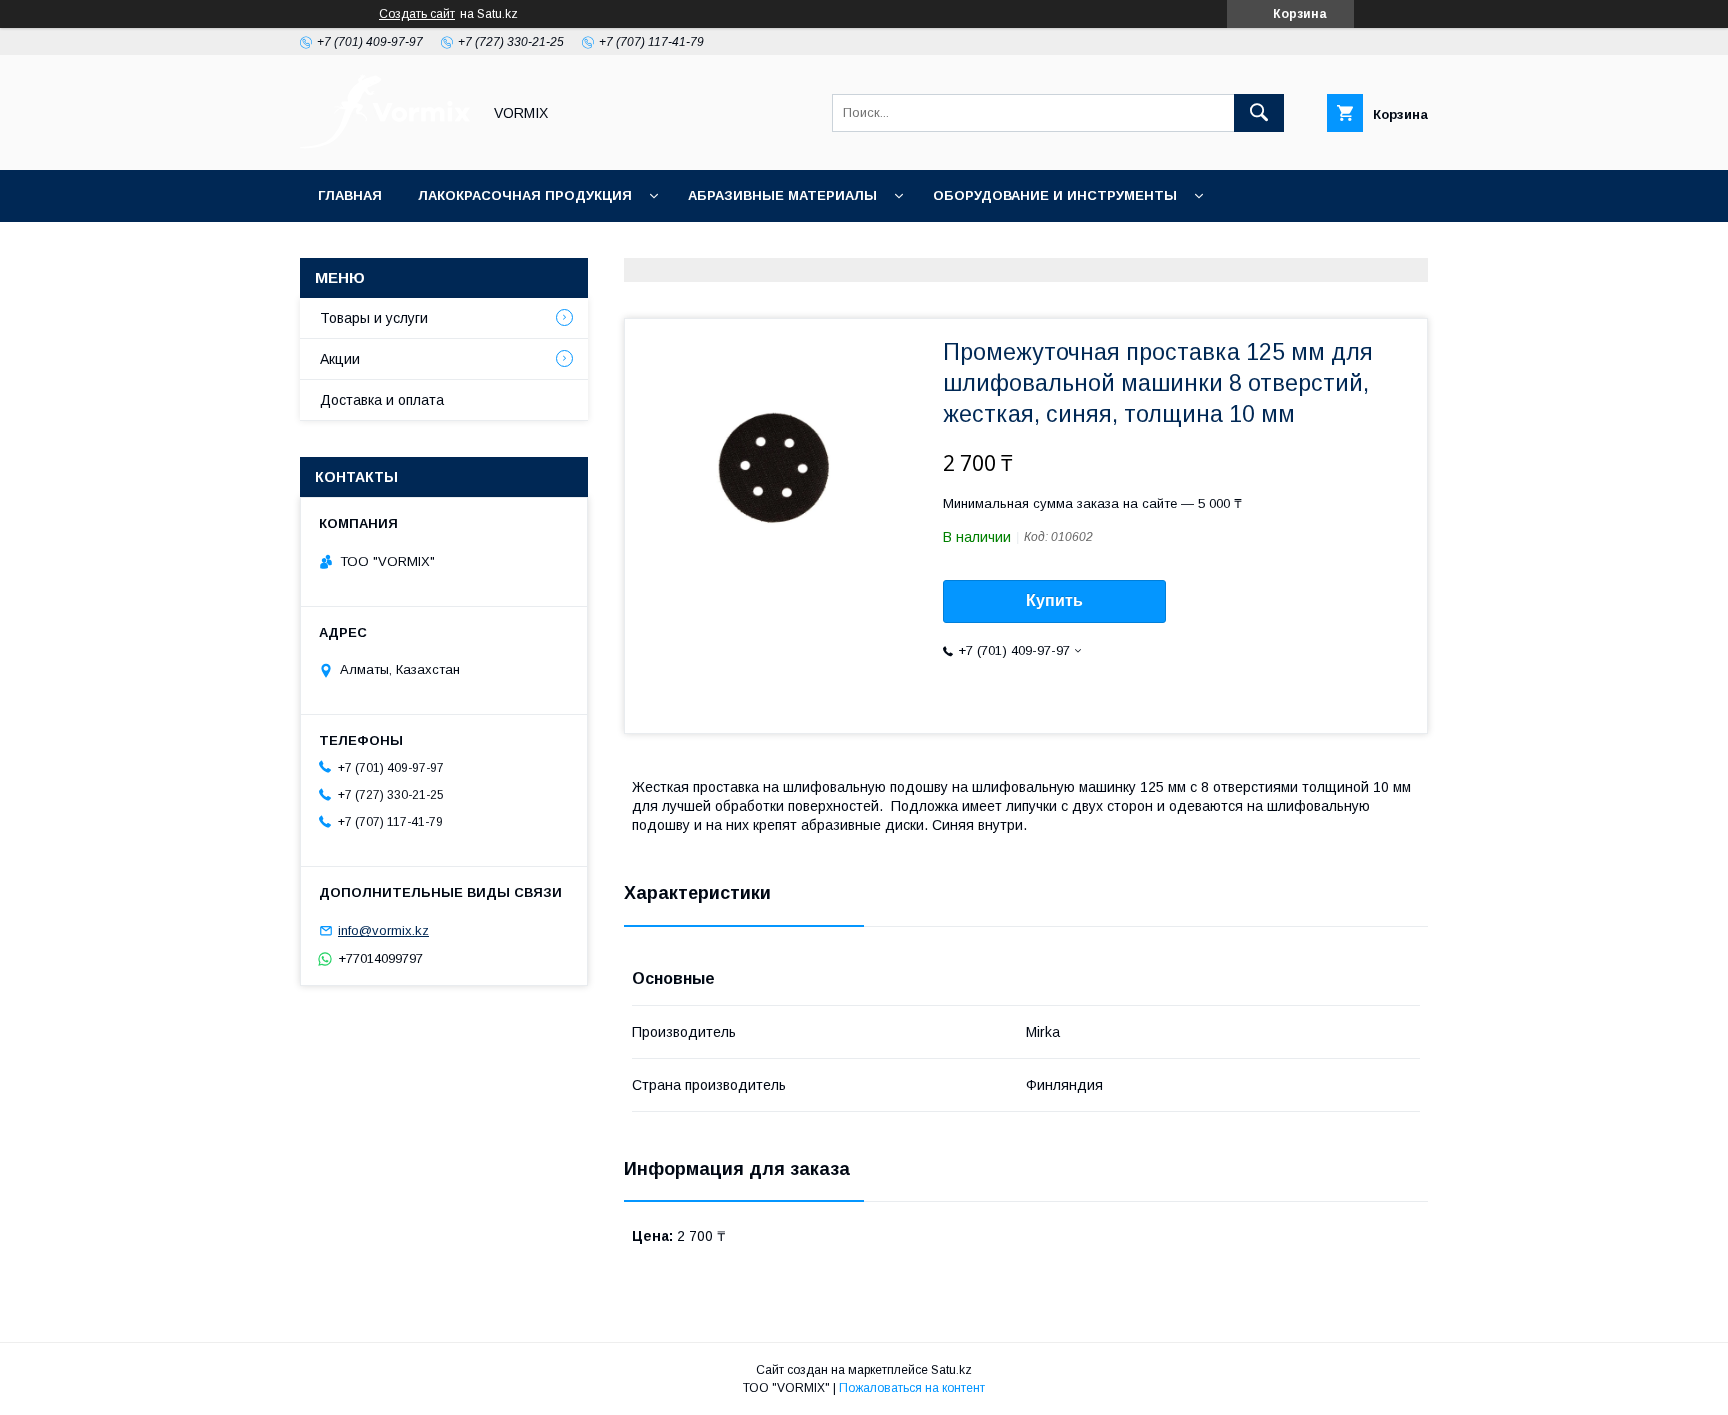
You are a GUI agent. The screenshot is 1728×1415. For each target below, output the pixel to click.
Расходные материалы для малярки (462, 247)
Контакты (1135, 247)
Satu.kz (951, 1370)
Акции (829, 247)
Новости (944, 247)
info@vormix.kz (383, 930)
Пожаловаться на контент (912, 1388)
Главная (350, 195)
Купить (1054, 600)
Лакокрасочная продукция (525, 195)
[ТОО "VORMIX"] (385, 144)
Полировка (706, 247)
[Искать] (1259, 113)
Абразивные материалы (782, 195)
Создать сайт (417, 14)
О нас (1038, 247)
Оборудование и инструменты (1055, 195)
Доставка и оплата (382, 400)
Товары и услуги (374, 318)
